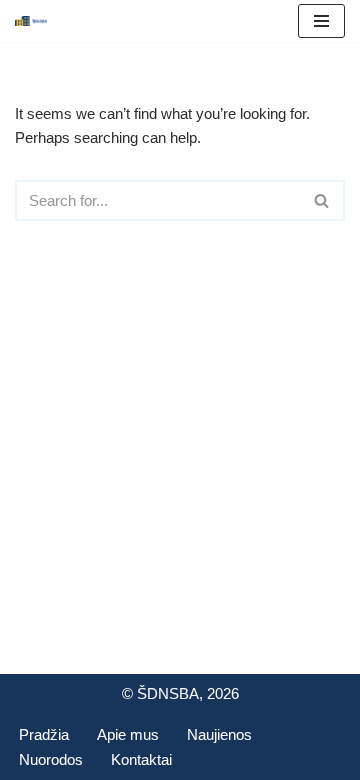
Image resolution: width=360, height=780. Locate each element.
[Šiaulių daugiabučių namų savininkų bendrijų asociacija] (31, 21)
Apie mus (128, 734)
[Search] (322, 200)
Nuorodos (51, 759)
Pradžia (44, 734)
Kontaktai (141, 759)
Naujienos (219, 734)
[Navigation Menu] (321, 21)
